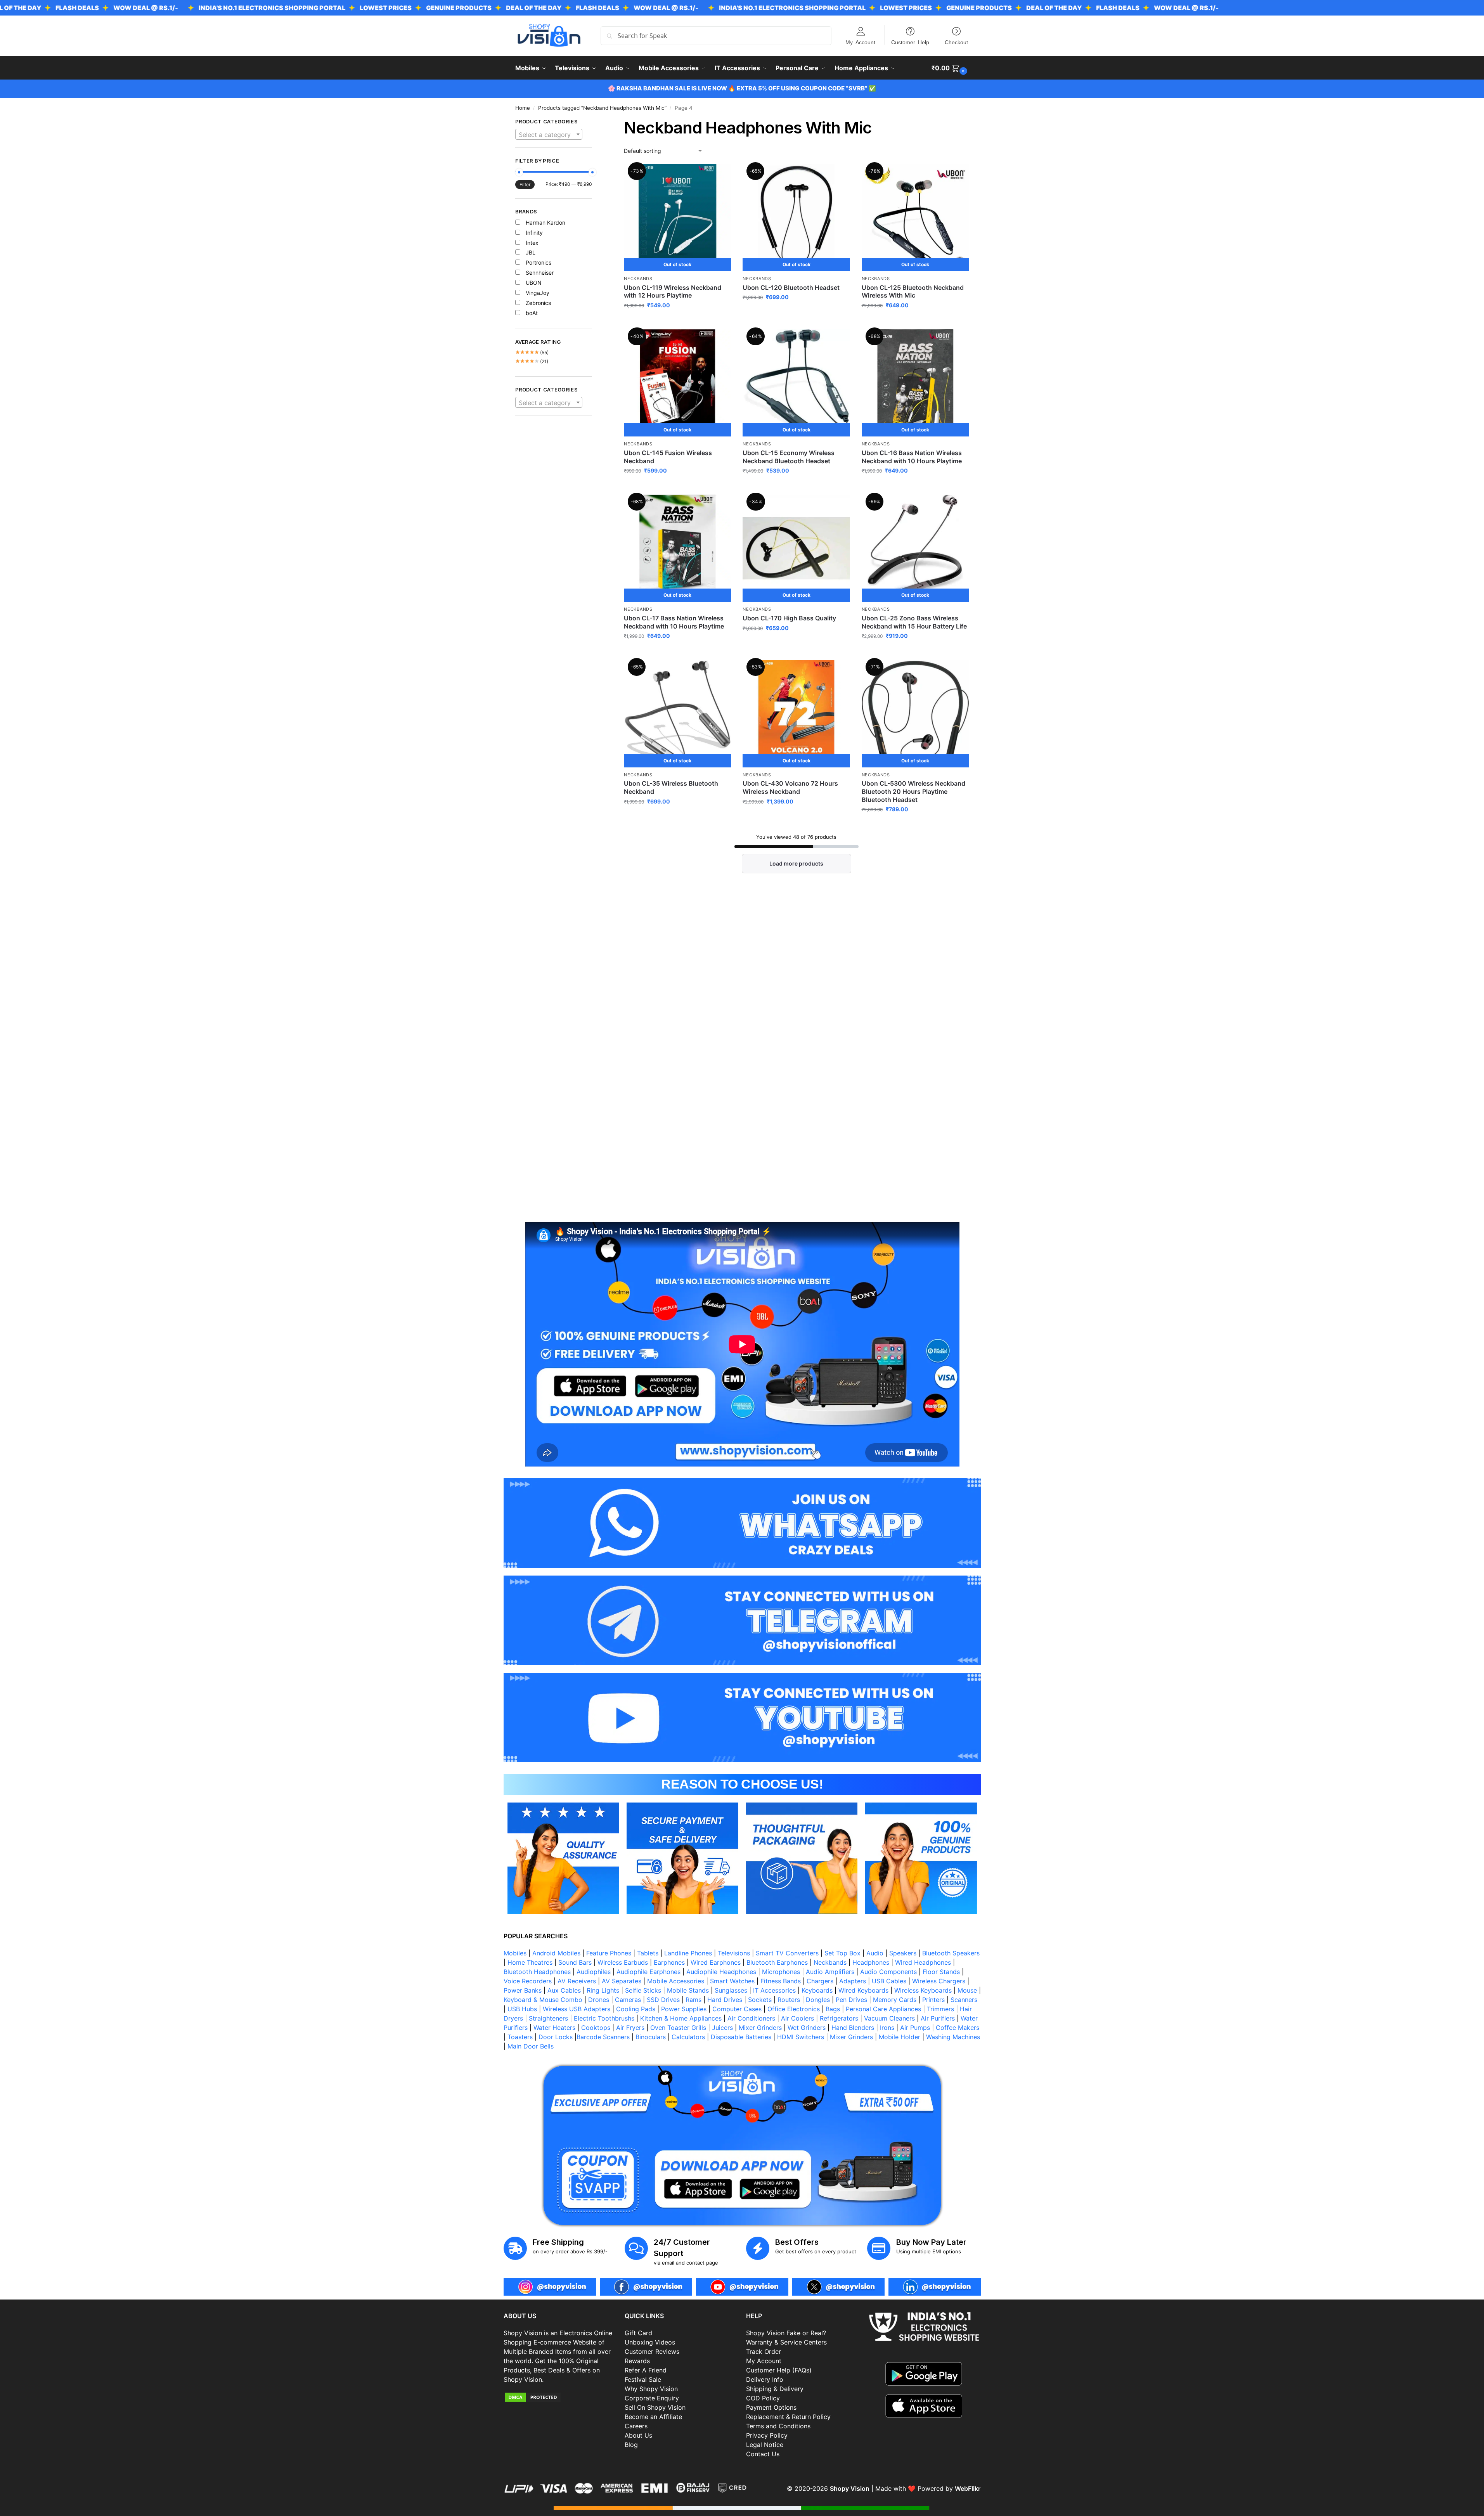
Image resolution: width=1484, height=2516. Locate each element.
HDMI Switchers (801, 2037)
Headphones (871, 1962)
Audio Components (888, 1972)
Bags (833, 2009)
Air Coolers (797, 2018)
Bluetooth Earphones (777, 1962)
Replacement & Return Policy (788, 2417)
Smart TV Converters (787, 1953)
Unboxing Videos (650, 2342)
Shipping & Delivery (775, 2389)
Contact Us (763, 2454)
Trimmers (940, 2009)
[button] (950, 68)
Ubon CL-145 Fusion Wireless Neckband (668, 457)
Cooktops (596, 2028)
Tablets (648, 1953)
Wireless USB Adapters (577, 2009)
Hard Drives (725, 2000)
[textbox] (549, 135)
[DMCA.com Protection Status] (560, 2397)
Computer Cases (737, 2009)
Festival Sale (643, 2379)
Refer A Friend (646, 2370)
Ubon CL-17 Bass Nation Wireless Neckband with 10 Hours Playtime (674, 622)
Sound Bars (575, 1962)
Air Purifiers (938, 2018)
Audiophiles (594, 1972)
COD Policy (763, 2398)
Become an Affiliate (653, 2417)
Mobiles (515, 1953)
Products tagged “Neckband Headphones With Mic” (602, 108)
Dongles (818, 2000)
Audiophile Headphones (721, 1972)
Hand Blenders (853, 2028)
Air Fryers (630, 2028)
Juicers (722, 2028)
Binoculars (651, 2037)
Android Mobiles (556, 1953)
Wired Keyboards (863, 1990)
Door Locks (556, 2037)
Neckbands (638, 279)
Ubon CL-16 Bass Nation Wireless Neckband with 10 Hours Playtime (912, 457)
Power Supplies (684, 2009)
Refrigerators (839, 2018)
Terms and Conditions (778, 2426)
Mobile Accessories (676, 1981)
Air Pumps (915, 2028)
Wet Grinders (807, 2028)
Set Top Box (842, 1953)
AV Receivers (577, 1981)
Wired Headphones (923, 1962)
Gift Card (638, 2333)
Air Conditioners (751, 2018)
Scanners (964, 2000)
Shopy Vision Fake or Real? (786, 2333)
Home (523, 108)
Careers (636, 2426)
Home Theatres (530, 1962)
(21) (532, 361)
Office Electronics (794, 2009)
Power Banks (523, 1990)
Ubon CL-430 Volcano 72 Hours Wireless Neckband (790, 787)
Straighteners (548, 2018)
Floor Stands (941, 1972)
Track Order (764, 2351)
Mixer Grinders (760, 2028)
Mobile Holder (900, 2037)
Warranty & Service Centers (786, 2342)
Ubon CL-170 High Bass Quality (789, 618)
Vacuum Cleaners (889, 2018)
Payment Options (771, 2407)
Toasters (520, 2037)
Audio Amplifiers (830, 1972)
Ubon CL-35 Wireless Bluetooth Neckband (671, 787)
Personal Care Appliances (883, 2009)
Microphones (781, 1972)
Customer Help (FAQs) (779, 2370)
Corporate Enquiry (652, 2398)
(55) (532, 352)
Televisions (734, 1953)
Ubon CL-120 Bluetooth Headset (791, 287)
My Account (860, 42)
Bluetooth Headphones (537, 1972)
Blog (631, 2445)
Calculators (688, 2037)
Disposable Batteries (741, 2037)
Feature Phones (609, 1953)
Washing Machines (953, 2037)
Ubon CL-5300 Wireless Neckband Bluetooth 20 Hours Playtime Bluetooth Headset (913, 791)
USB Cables (889, 1981)
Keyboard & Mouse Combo (543, 2000)
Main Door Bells (532, 2046)
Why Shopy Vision (651, 2389)
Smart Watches (732, 1981)
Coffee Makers (958, 2028)
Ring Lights (603, 1990)
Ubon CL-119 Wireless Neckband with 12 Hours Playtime (673, 292)
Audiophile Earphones (648, 1972)
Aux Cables (564, 1990)
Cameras (628, 2000)
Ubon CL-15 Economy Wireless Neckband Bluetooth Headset (789, 457)
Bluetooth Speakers (951, 1953)
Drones (599, 2000)
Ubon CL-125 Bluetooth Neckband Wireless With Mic (913, 292)
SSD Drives (663, 2000)
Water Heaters (554, 2028)
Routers (789, 2000)
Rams (694, 2000)
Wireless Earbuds (623, 1962)
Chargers (820, 1981)
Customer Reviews (652, 2351)
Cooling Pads (636, 2009)
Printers (933, 2000)
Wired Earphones (716, 1962)
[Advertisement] (554, 558)
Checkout (956, 42)
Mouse (967, 1990)
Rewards (637, 2361)
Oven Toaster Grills (678, 2028)
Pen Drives (851, 2000)
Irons (887, 2028)
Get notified (677, 321)
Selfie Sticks (643, 1990)
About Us (638, 2435)
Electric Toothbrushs (604, 2018)
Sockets (760, 2000)
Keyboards (817, 1990)
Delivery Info (765, 2379)
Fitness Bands (781, 1981)
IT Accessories (774, 1990)
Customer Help (910, 42)
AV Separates (622, 1981)
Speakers (903, 1953)
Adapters (853, 1981)
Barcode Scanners (603, 2037)
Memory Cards (895, 2000)
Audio (875, 1953)
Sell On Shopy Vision (655, 2407)
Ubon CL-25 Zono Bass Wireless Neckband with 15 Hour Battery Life (914, 622)
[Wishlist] (719, 176)
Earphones (669, 1962)
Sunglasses (731, 1990)
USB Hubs (522, 2009)
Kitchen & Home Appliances (681, 2018)
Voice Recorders (528, 1981)
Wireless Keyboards (923, 1990)
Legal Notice (765, 2445)
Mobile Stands (688, 1990)
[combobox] (549, 134)
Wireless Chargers (939, 1981)
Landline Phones (688, 1953)
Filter (525, 184)
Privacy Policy (767, 2435)
